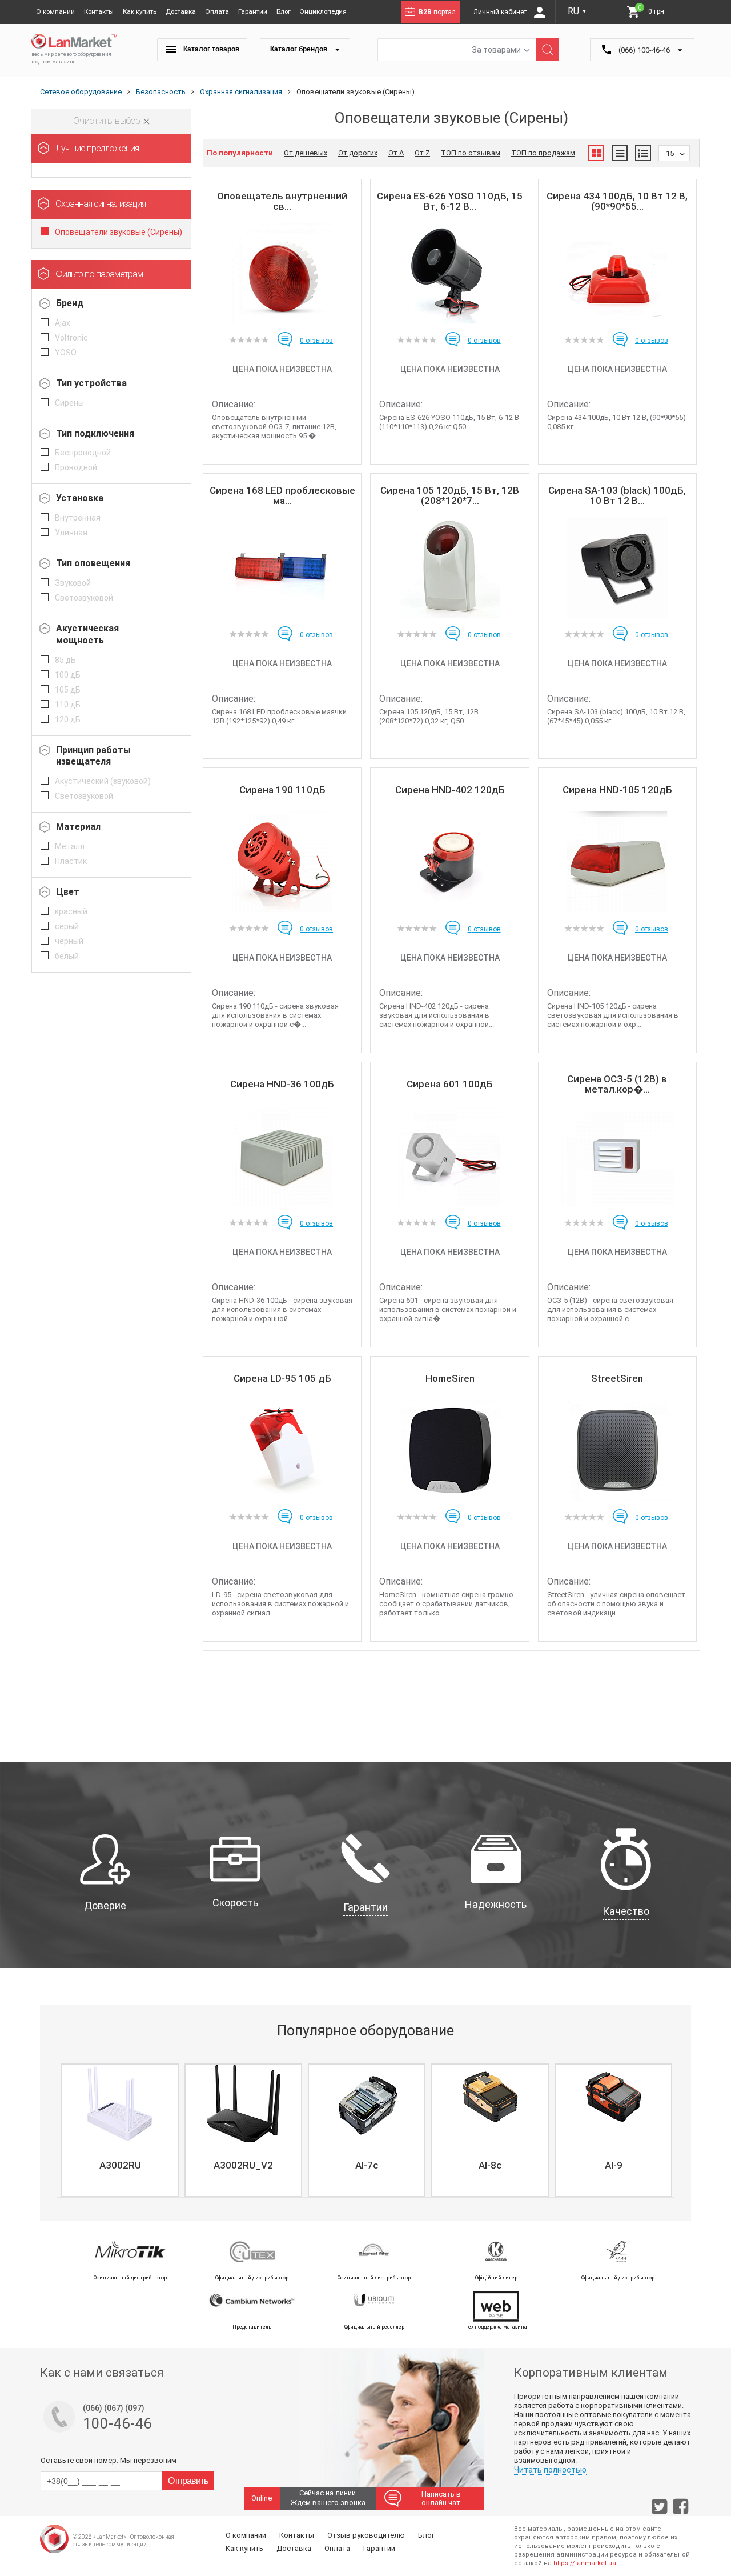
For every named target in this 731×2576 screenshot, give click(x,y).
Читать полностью (550, 2470)
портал (437, 12)
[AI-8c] (490, 2103)
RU (577, 11)
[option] (119, 2130)
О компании (55, 11)
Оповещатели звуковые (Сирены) (119, 232)
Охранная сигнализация (101, 204)
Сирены (69, 403)
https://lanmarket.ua (585, 2563)
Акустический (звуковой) (103, 781)
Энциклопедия (323, 11)
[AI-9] (613, 2103)
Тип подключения (95, 433)
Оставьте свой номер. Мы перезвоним (109, 2460)
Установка (80, 498)
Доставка (181, 11)
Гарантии (253, 11)
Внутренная (78, 518)
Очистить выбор (108, 121)
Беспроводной (83, 453)
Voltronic (71, 338)
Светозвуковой (84, 598)
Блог (284, 11)
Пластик (71, 861)
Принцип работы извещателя (93, 756)
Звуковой (73, 583)
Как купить (140, 11)
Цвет (68, 892)
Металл (70, 846)
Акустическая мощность (87, 634)
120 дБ (68, 719)
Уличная (71, 533)
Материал (78, 827)
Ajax (63, 323)
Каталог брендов (300, 49)
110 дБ (68, 705)
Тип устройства (91, 383)
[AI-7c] (367, 2103)
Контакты (99, 11)
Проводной (76, 467)
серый (67, 926)
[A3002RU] (120, 2103)
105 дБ (68, 690)
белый (67, 956)
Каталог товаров (210, 49)
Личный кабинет (501, 12)
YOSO (66, 353)
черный (69, 941)
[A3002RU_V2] (243, 2103)
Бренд (70, 303)
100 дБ (68, 675)
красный (71, 911)
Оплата (217, 11)
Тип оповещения (93, 563)
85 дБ (65, 660)
